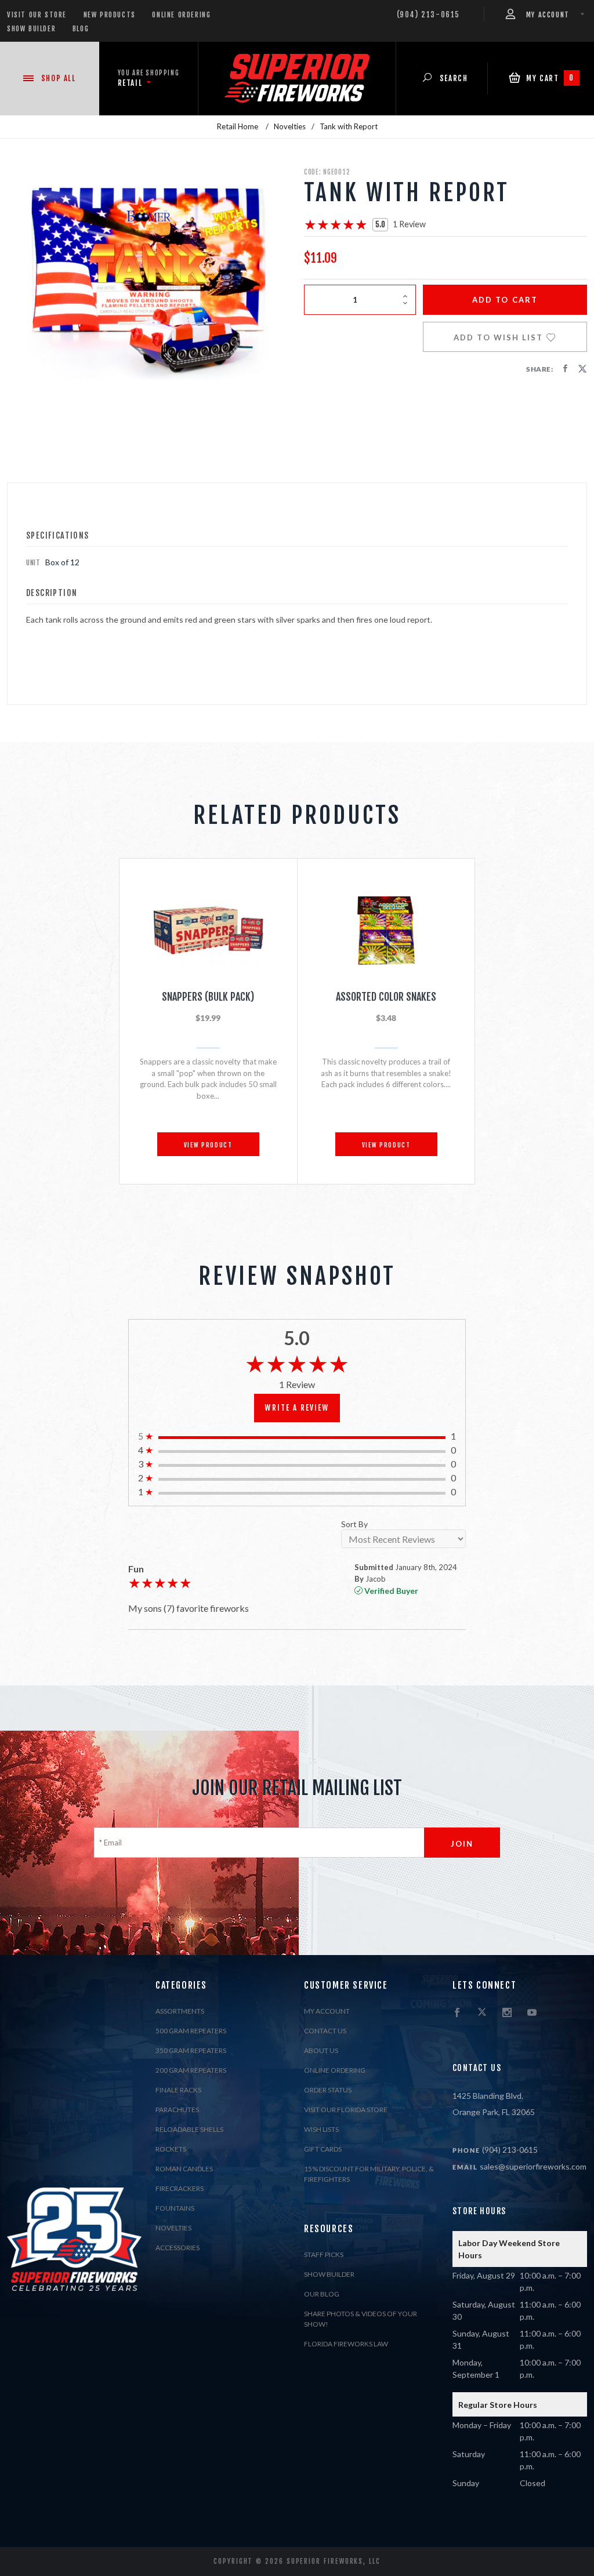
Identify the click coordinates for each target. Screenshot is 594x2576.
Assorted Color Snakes (386, 997)
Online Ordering (181, 15)
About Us (321, 2050)
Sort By (354, 1525)
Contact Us (325, 2031)
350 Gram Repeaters (191, 2050)
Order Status (328, 2090)
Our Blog (322, 2294)
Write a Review (297, 1408)
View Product (208, 1145)
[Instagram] (507, 2013)
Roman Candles (184, 2169)
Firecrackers (180, 2188)
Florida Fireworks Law (346, 2344)
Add (505, 300)
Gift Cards (323, 2149)
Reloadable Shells (189, 2129)
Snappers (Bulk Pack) (208, 997)
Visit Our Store (37, 15)
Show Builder (31, 29)
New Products (110, 15)
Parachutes (177, 2110)
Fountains (175, 2208)
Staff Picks (324, 2255)
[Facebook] (457, 2013)
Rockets (171, 2149)
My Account (327, 2011)
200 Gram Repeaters (191, 2070)
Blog (81, 29)
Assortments (180, 2011)
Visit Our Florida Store (346, 2110)
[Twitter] (482, 2013)
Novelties (173, 2228)
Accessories (178, 2248)
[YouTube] (532, 2013)
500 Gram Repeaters (191, 2031)
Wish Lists (321, 2129)
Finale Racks (178, 2090)
